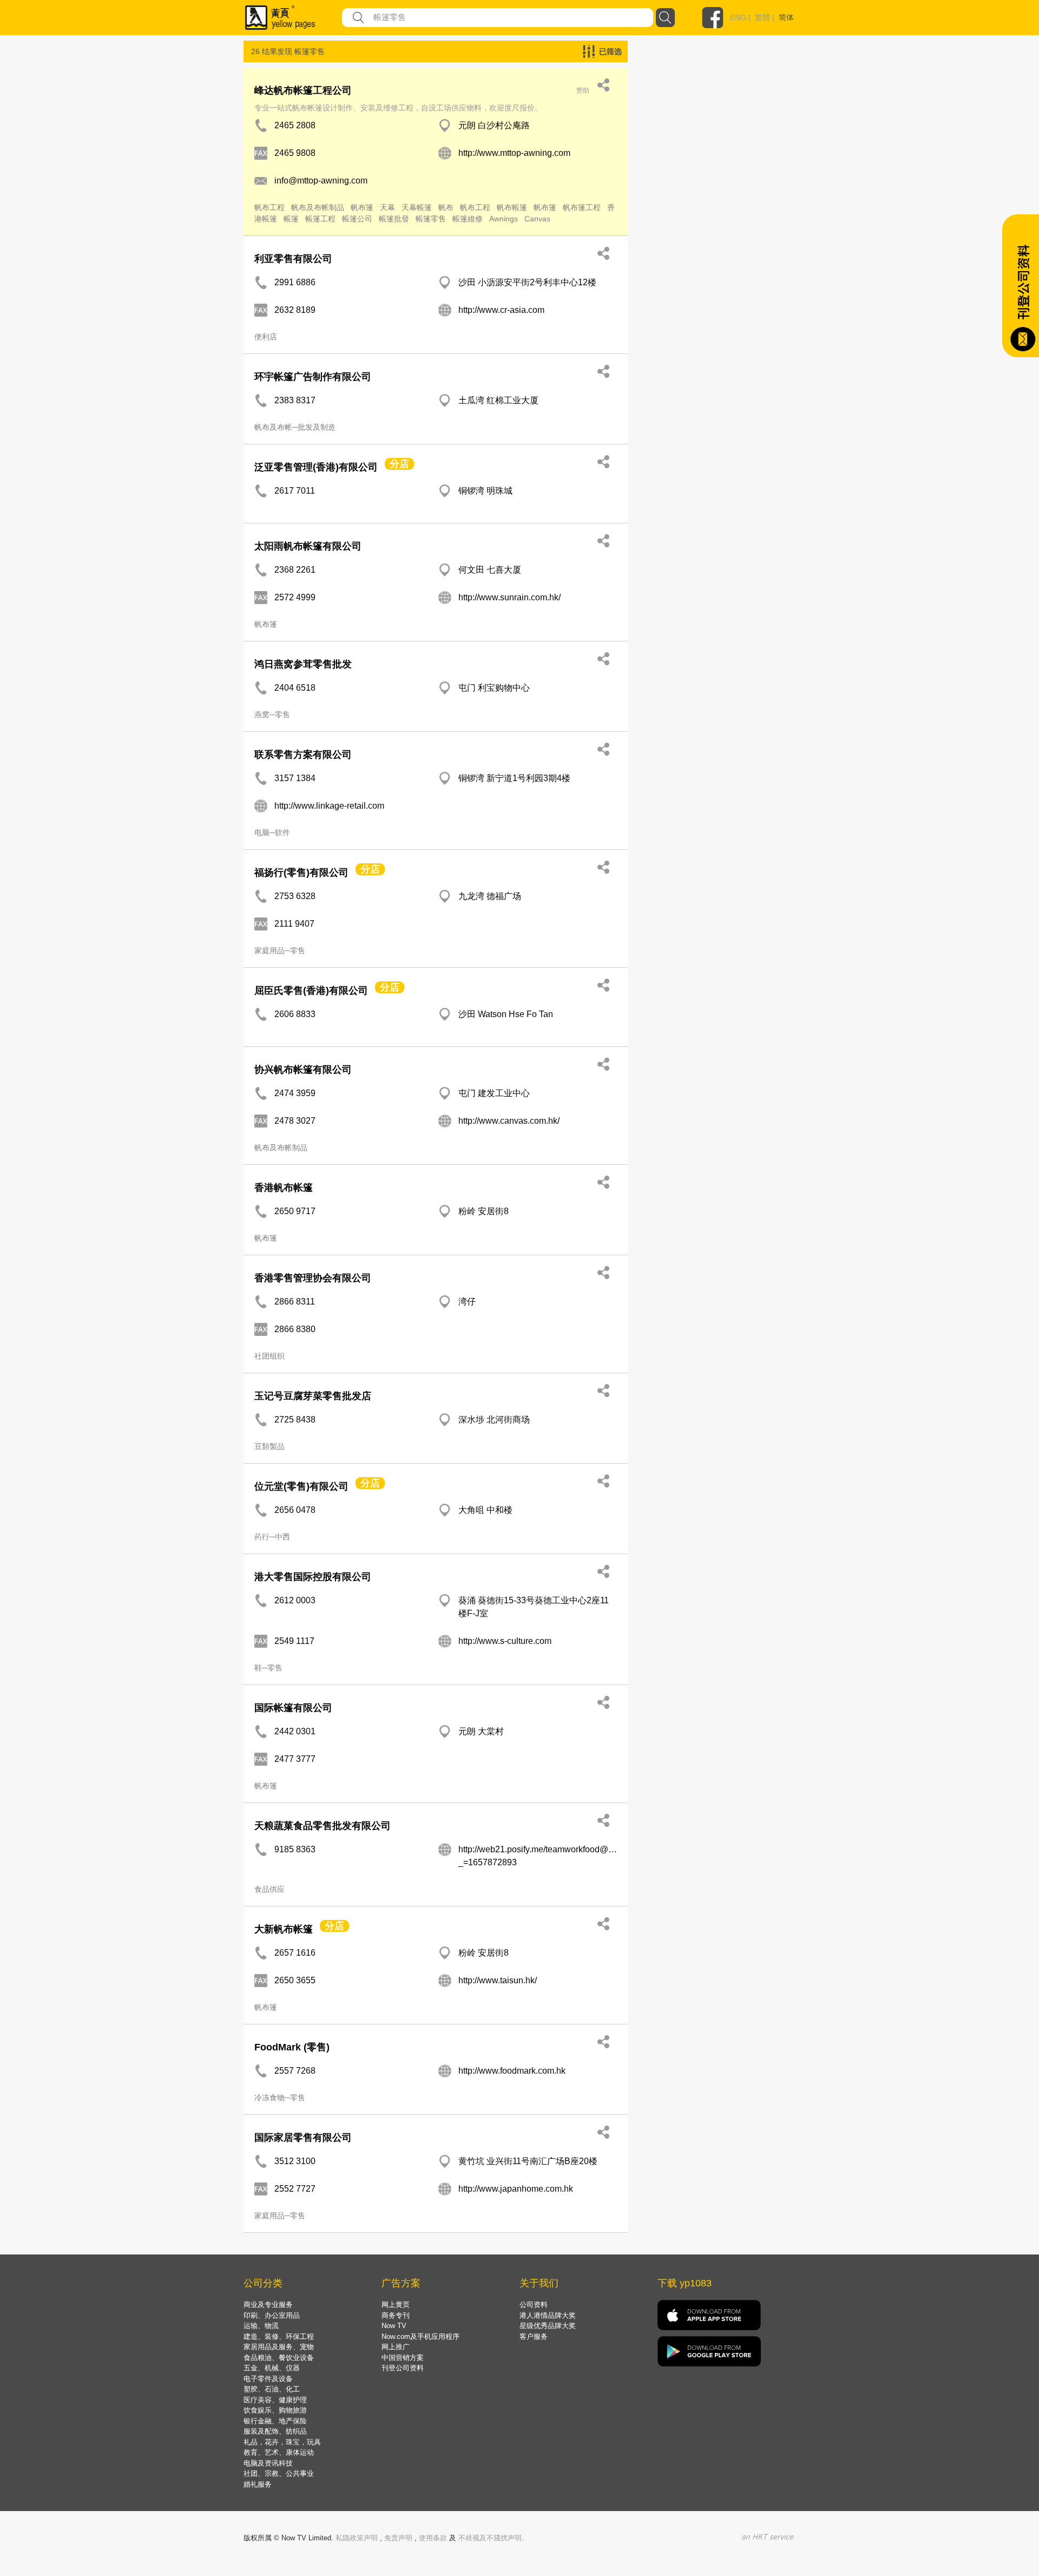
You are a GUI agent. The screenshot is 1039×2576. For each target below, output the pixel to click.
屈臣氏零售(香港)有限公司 (311, 991)
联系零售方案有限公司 (303, 755)
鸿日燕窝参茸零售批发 (303, 664)
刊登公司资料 (403, 2368)
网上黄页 (396, 2305)
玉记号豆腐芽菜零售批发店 (313, 1396)
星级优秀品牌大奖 (548, 2326)
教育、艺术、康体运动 (279, 2452)
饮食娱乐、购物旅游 (275, 2410)
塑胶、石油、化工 (272, 2389)
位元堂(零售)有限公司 (301, 1486)
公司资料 (534, 2305)
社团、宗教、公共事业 (279, 2473)
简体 (786, 17)
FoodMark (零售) (292, 2047)
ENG (738, 17)
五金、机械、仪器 (272, 2368)
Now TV (394, 2326)
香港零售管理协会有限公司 (313, 1278)
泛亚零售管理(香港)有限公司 (316, 467)
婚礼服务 (258, 2484)
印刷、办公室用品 (272, 2315)
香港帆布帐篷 (284, 1188)
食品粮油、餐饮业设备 (279, 2358)
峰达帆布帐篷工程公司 (303, 90)
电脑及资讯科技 (268, 2463)
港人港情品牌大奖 (548, 2315)
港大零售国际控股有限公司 (313, 1577)
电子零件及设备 (268, 2379)
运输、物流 (261, 2326)
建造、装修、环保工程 (279, 2336)
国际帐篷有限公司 (293, 1708)
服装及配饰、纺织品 (275, 2431)
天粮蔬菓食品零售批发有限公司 (323, 1826)
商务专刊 (396, 2315)
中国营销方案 (403, 2358)
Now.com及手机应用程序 (420, 2336)
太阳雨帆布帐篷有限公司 (308, 546)
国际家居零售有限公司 (303, 2138)
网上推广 (396, 2347)
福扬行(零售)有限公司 (301, 873)
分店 (399, 464)
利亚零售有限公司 (293, 259)
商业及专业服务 (268, 2305)
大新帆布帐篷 (284, 1929)
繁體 (762, 17)
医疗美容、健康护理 (275, 2400)
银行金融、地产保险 (275, 2421)
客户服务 (534, 2336)
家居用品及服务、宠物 (279, 2347)
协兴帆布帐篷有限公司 (303, 1070)
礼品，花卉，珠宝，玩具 (282, 2442)
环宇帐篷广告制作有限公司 (313, 377)
